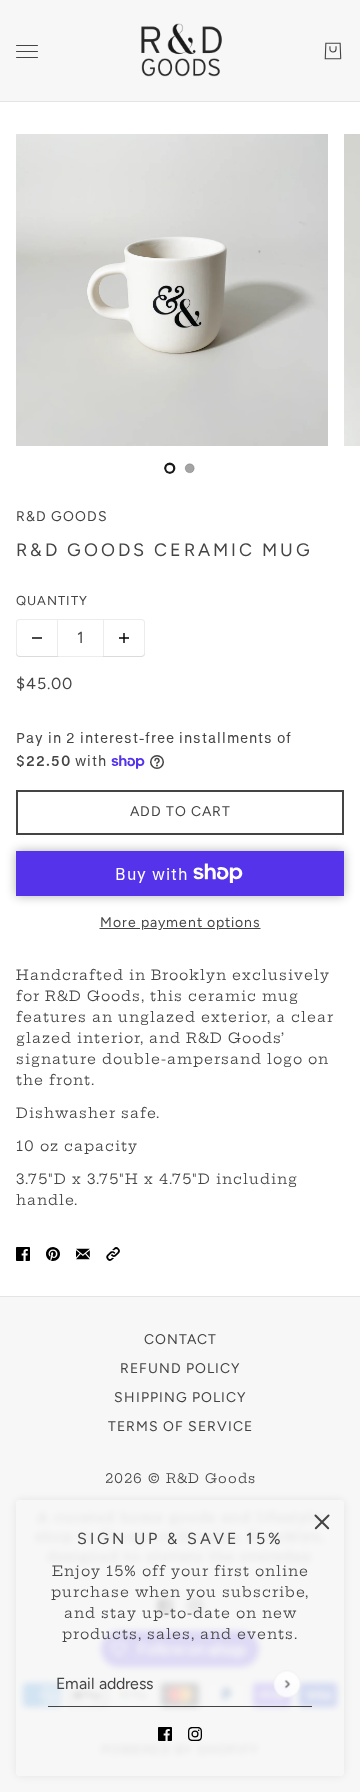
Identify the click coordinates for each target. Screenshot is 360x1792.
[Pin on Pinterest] (53, 1253)
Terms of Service (180, 1426)
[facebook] (165, 1733)
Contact (180, 1339)
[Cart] (333, 51)
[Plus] (124, 638)
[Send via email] (83, 1253)
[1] (190, 468)
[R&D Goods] (180, 51)
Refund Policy (180, 1368)
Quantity (52, 600)
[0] (170, 468)
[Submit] (286, 1683)
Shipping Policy (180, 1397)
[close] (322, 1522)
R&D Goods (62, 516)
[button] (113, 1253)
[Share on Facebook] (23, 1253)
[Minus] (37, 638)
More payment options (180, 922)
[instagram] (195, 1733)
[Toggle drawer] (27, 51)
